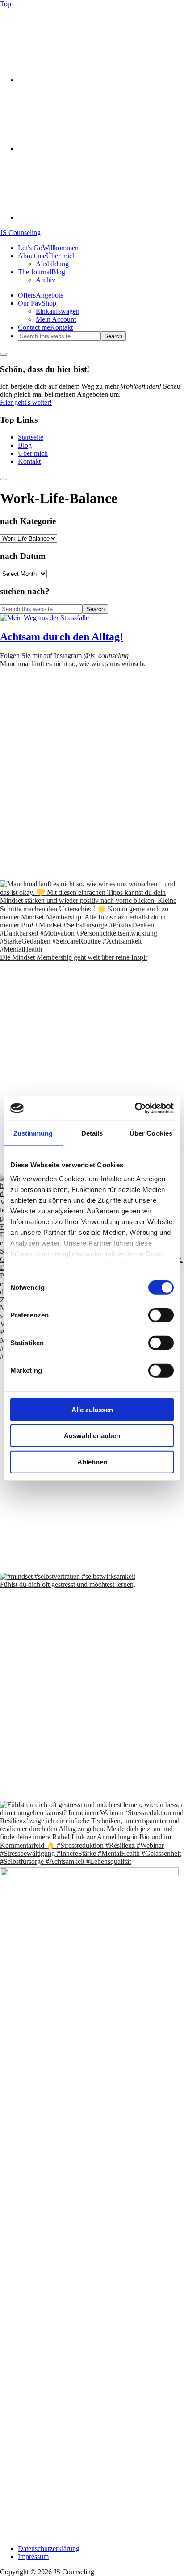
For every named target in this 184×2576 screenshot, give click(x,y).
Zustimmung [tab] (33, 1133)
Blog (25, 445)
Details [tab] (92, 1133)
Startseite (31, 437)
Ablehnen (92, 1462)
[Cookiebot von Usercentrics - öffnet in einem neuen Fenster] (135, 1108)
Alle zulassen (92, 1409)
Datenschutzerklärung (49, 2549)
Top (6, 4)
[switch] (161, 1315)
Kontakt (29, 461)
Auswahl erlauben (92, 1436)
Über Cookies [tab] (151, 1133)
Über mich (33, 453)
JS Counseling (20, 233)
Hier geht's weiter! (26, 402)
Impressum (33, 2557)
